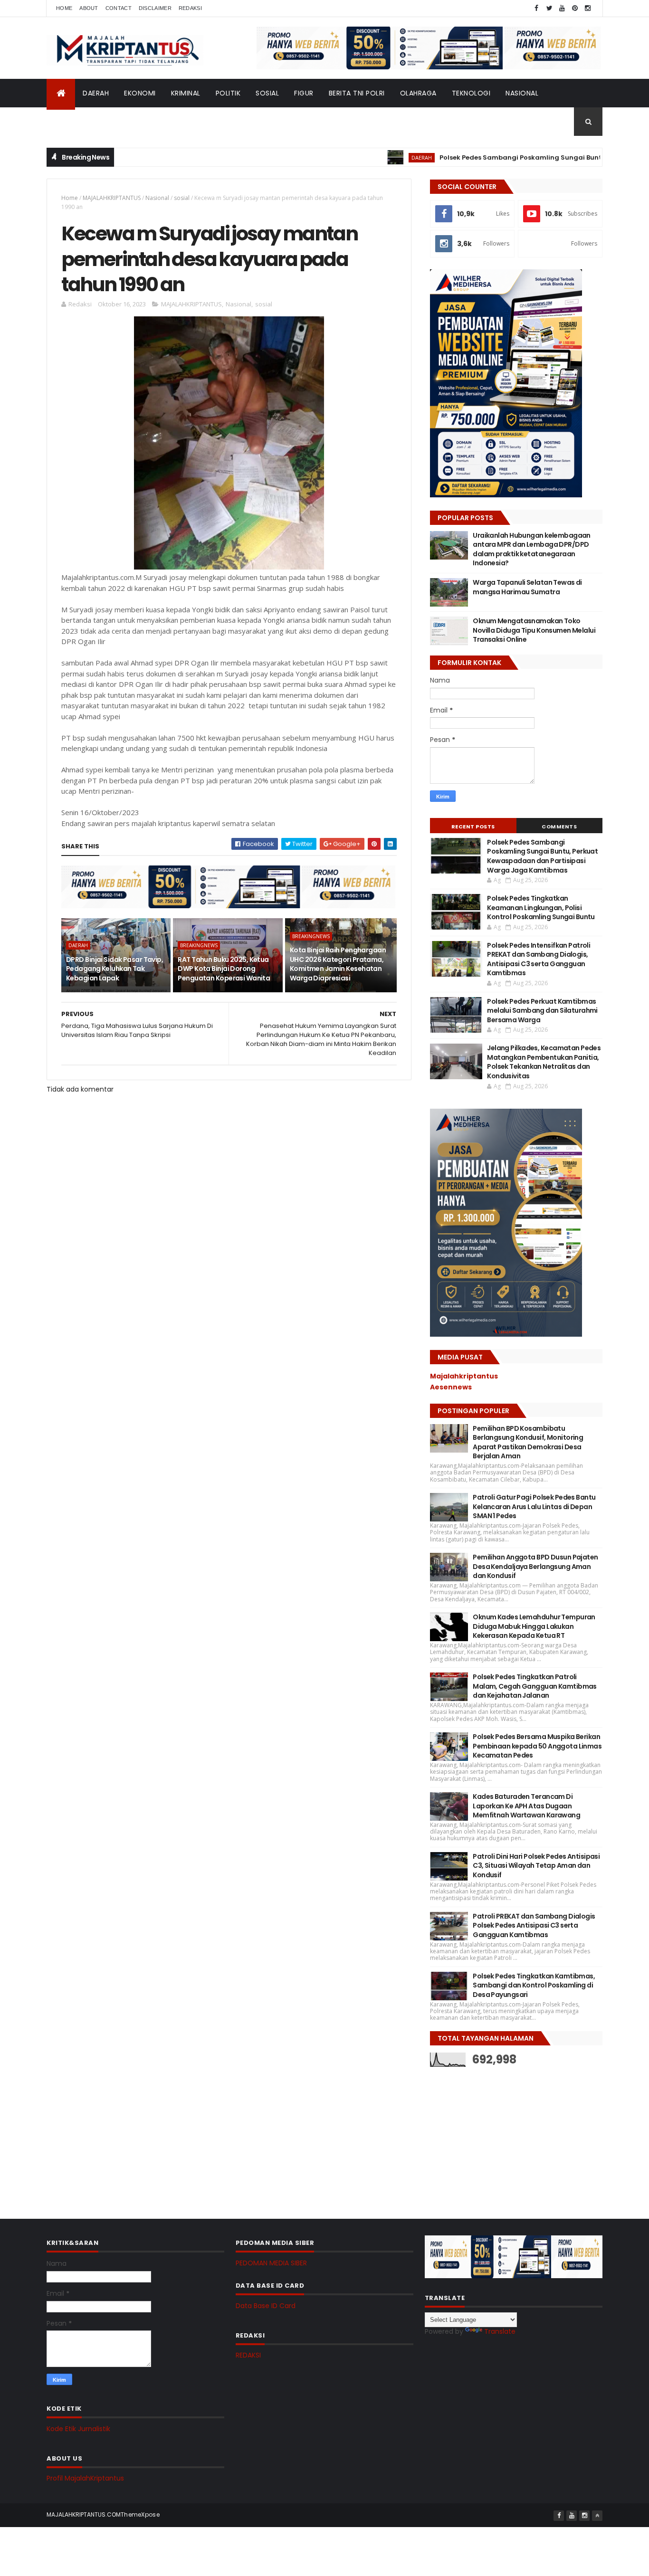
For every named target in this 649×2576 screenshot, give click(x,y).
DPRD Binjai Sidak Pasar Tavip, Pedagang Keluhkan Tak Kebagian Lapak (115, 969)
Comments (559, 827)
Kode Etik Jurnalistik (78, 2429)
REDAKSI (248, 2355)
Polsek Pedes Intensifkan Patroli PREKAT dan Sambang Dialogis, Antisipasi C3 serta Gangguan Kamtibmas (539, 959)
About (89, 8)
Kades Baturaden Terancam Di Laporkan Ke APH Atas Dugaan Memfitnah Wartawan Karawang (526, 1806)
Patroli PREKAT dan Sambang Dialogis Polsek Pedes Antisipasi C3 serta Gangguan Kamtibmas (534, 1925)
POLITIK (228, 93)
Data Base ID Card (266, 2306)
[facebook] (536, 8)
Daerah (78, 945)
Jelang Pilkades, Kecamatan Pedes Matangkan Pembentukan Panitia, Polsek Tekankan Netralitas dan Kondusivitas (544, 1062)
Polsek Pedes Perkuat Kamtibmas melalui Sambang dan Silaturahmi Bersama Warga (542, 1011)
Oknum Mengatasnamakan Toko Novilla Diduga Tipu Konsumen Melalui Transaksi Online (534, 630)
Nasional (157, 198)
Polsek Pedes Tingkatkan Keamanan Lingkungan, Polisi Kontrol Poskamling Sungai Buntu (541, 908)
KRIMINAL (186, 93)
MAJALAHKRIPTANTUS (112, 198)
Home (64, 8)
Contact (119, 8)
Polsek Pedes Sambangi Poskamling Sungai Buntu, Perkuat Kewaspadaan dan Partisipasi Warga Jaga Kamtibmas (542, 856)
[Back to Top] (597, 2516)
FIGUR (304, 93)
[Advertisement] (501, 2136)
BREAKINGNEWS (199, 945)
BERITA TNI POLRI (357, 93)
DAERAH (96, 93)
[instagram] (588, 8)
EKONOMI (140, 93)
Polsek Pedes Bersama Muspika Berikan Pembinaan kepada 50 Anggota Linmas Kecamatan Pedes (537, 1746)
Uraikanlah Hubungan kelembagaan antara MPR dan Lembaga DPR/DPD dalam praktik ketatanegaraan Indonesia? (532, 549)
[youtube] (562, 8)
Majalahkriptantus (464, 1376)
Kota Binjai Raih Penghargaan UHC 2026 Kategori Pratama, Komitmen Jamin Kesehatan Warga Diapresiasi (338, 964)
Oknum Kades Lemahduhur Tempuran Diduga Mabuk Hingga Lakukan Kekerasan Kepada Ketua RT (534, 1626)
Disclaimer (155, 8)
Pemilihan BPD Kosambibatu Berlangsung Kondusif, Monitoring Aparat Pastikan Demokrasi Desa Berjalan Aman (528, 1442)
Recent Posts (473, 827)
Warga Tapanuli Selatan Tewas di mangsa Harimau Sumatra (527, 587)
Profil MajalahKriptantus (85, 2478)
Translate (500, 2331)
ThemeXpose (140, 2514)
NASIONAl (522, 93)
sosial (182, 198)
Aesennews (451, 1387)
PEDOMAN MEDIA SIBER (271, 2263)
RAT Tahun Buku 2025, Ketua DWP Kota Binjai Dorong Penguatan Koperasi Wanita (224, 969)
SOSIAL (267, 93)
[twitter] (549, 8)
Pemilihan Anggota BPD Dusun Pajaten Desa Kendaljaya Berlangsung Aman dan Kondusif (535, 1566)
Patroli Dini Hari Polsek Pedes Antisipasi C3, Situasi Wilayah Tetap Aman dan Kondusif (536, 1866)
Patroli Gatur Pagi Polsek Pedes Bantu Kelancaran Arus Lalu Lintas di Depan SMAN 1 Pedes (534, 1507)
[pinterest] (575, 8)
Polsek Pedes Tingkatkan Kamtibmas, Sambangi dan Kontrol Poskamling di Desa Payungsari (534, 1985)
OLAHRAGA (418, 93)
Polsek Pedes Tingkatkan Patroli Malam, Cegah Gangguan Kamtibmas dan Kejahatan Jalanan (535, 1686)
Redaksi (190, 8)
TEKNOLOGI (471, 93)
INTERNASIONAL (80, 122)
